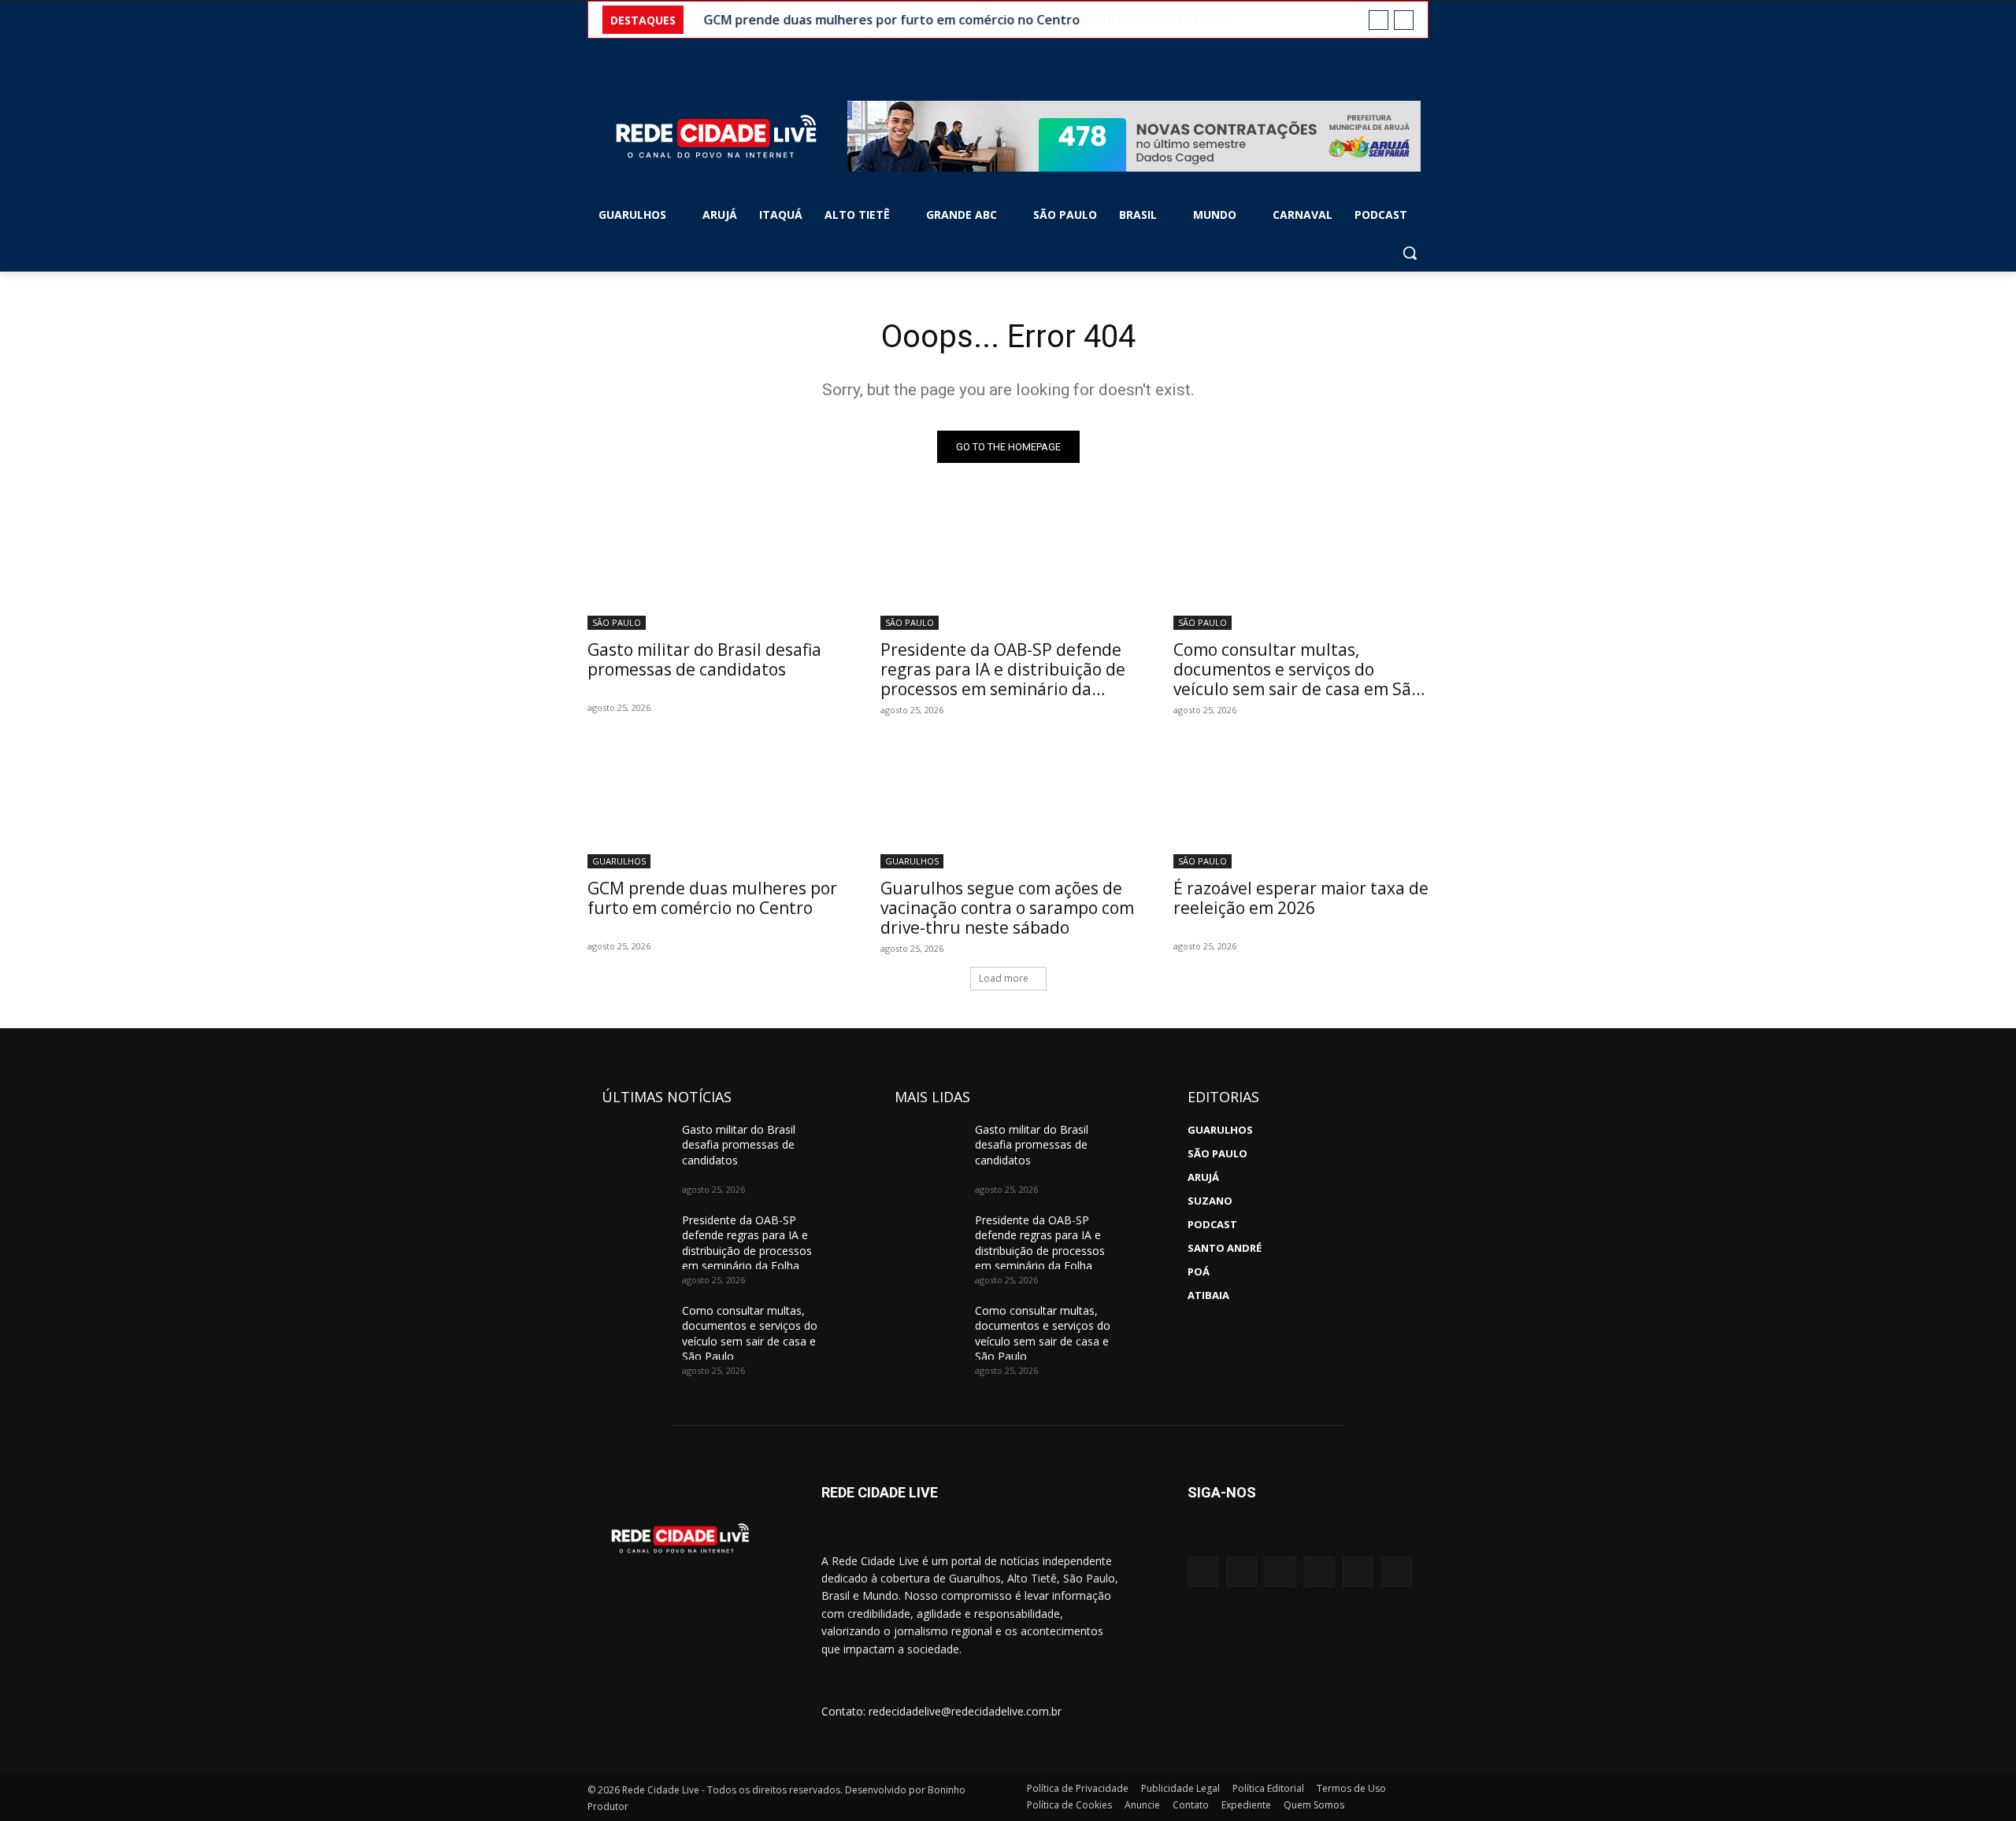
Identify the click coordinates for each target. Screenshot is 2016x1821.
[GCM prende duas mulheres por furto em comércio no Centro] (715, 805)
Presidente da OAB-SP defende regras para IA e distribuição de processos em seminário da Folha (1003, 679)
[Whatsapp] (1319, 1572)
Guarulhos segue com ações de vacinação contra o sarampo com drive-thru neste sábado (1007, 908)
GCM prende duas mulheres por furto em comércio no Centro (891, 20)
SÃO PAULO (617, 622)
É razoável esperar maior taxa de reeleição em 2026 (1301, 898)
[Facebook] (1241, 1572)
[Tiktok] (1397, 1572)
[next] (1404, 20)
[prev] (1379, 20)
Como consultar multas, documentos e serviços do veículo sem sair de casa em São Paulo (1297, 679)
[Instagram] (1203, 1572)
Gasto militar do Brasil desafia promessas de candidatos (704, 659)
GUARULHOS (619, 861)
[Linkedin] (1358, 1572)
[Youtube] (1280, 1572)
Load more (1004, 978)
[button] (1410, 253)
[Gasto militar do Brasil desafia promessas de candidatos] (715, 566)
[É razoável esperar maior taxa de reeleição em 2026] (1301, 805)
